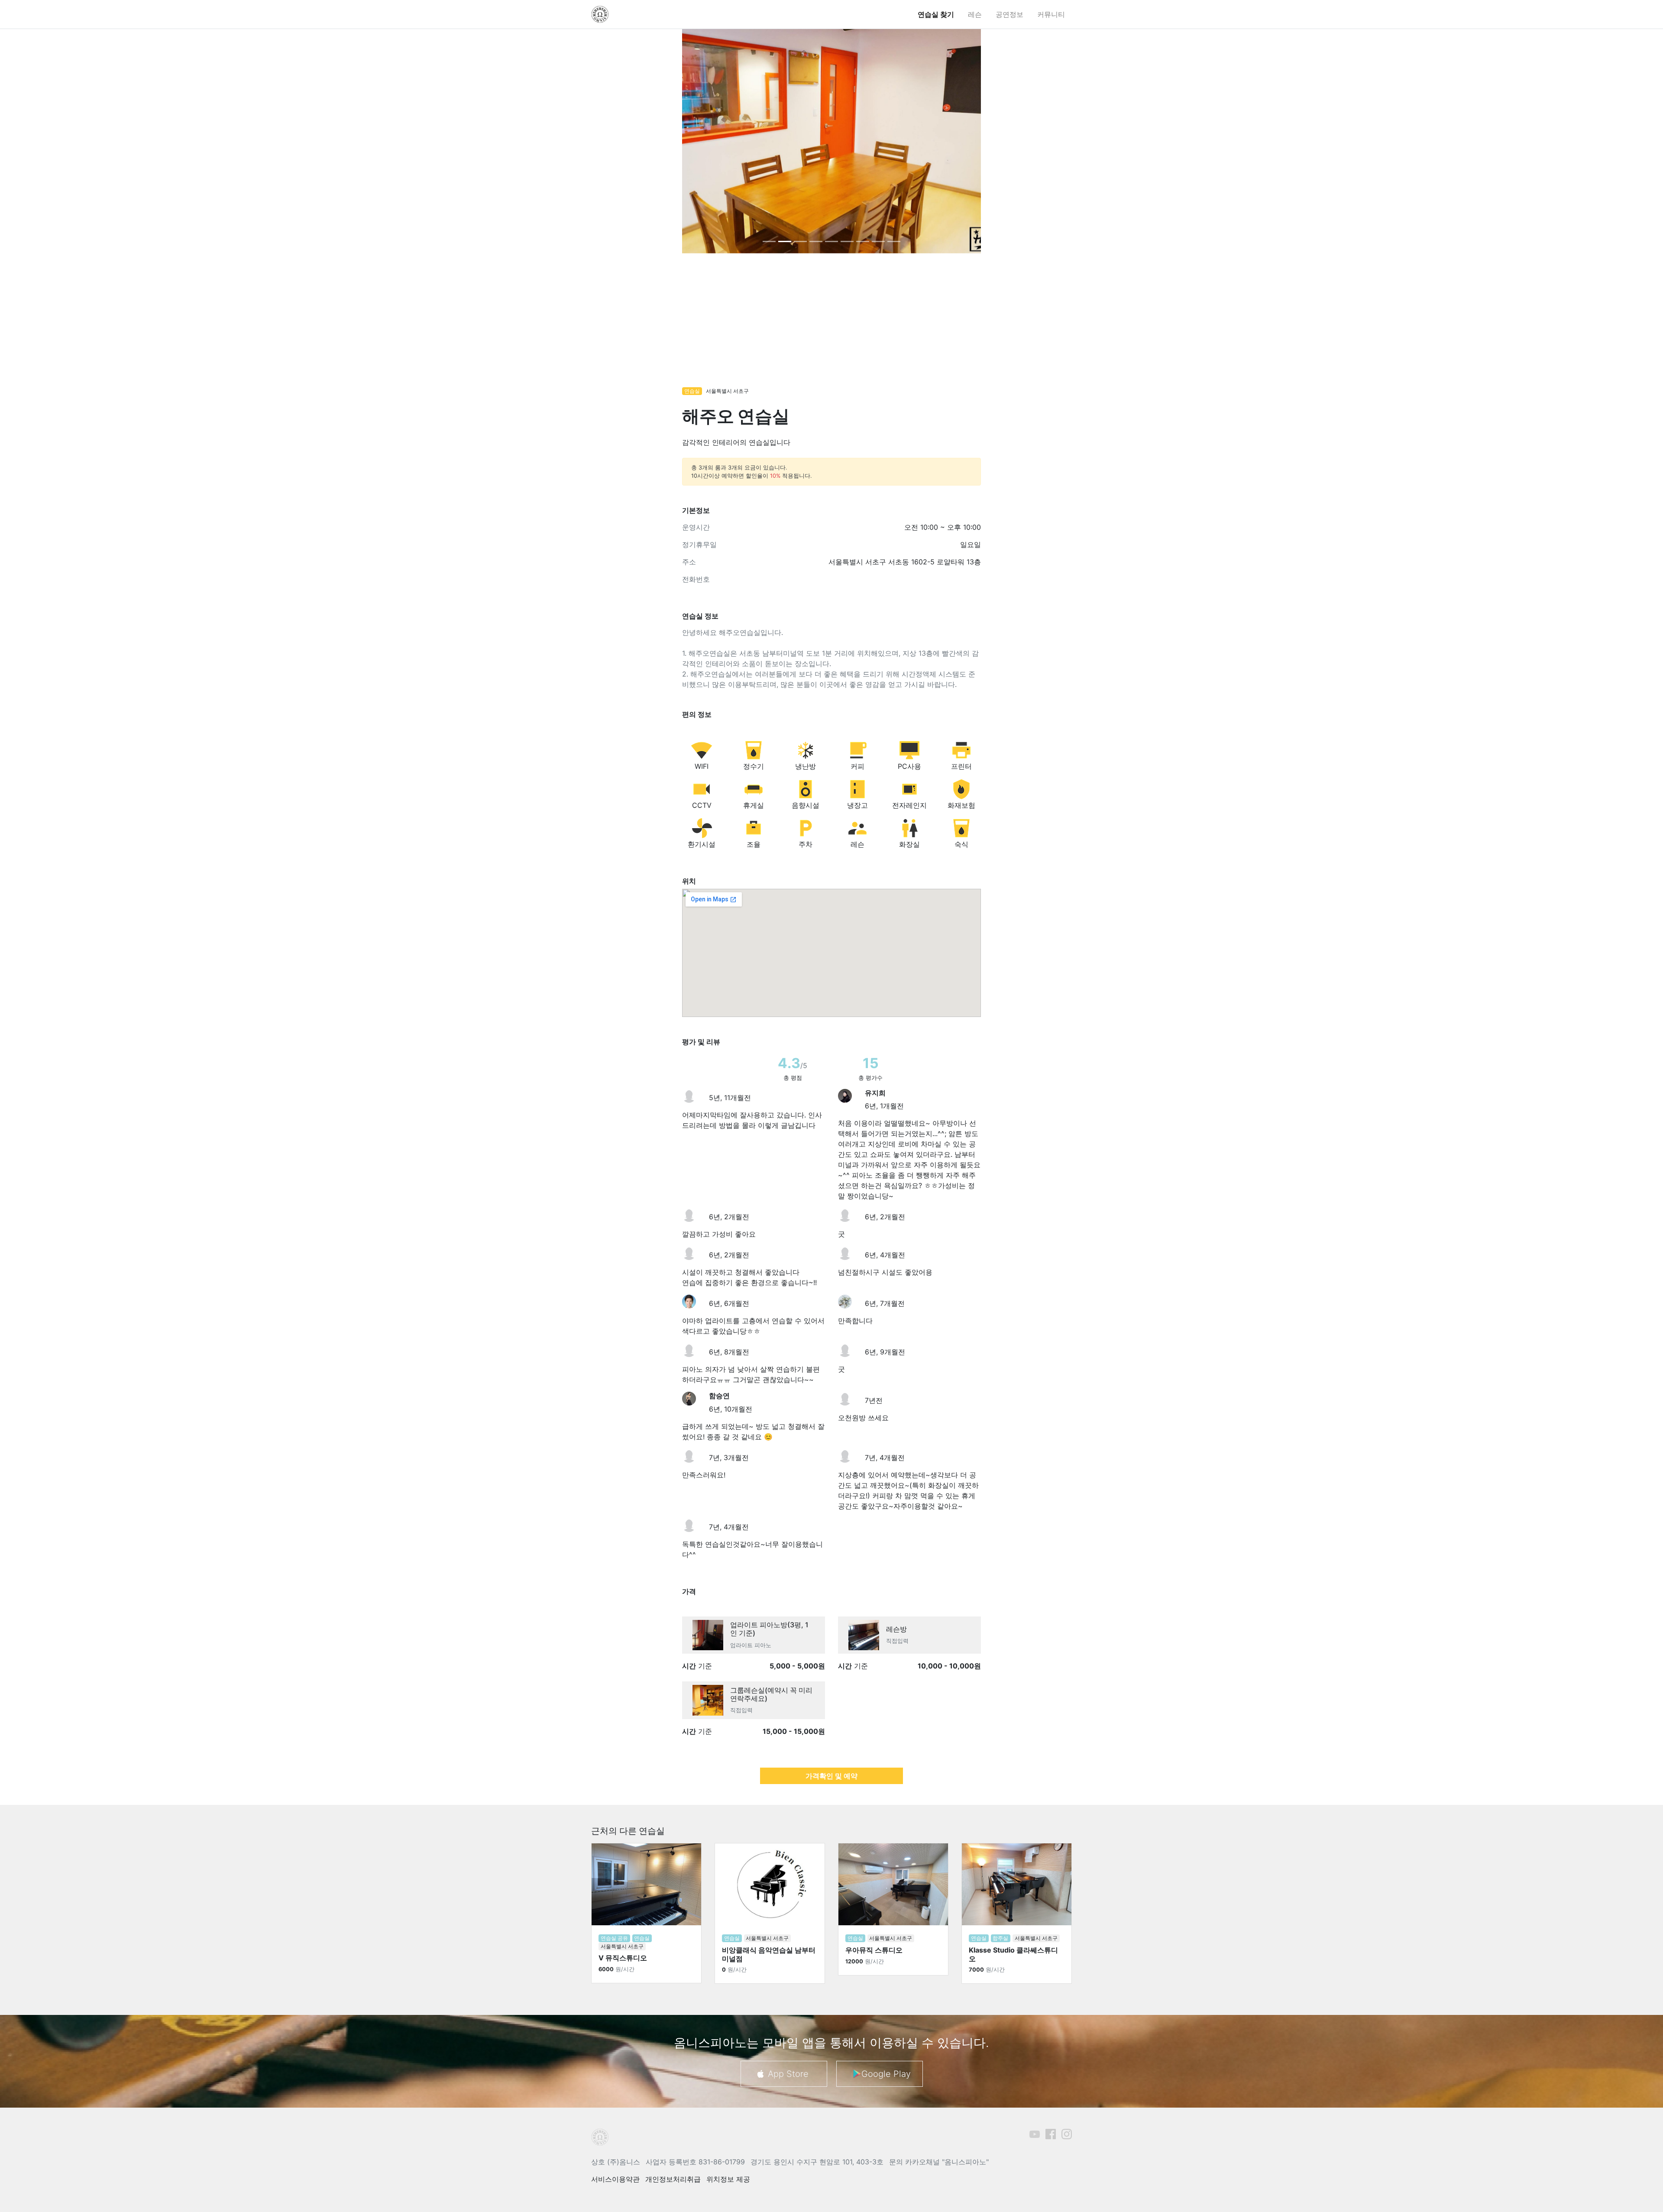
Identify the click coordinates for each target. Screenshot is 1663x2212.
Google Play (886, 2073)
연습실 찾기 (936, 14)
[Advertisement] (831, 324)
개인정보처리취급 (673, 2179)
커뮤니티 (1051, 14)
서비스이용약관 (615, 2179)
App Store (788, 2073)
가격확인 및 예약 (831, 1775)
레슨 (975, 14)
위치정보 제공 (728, 2179)
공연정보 (1009, 14)
